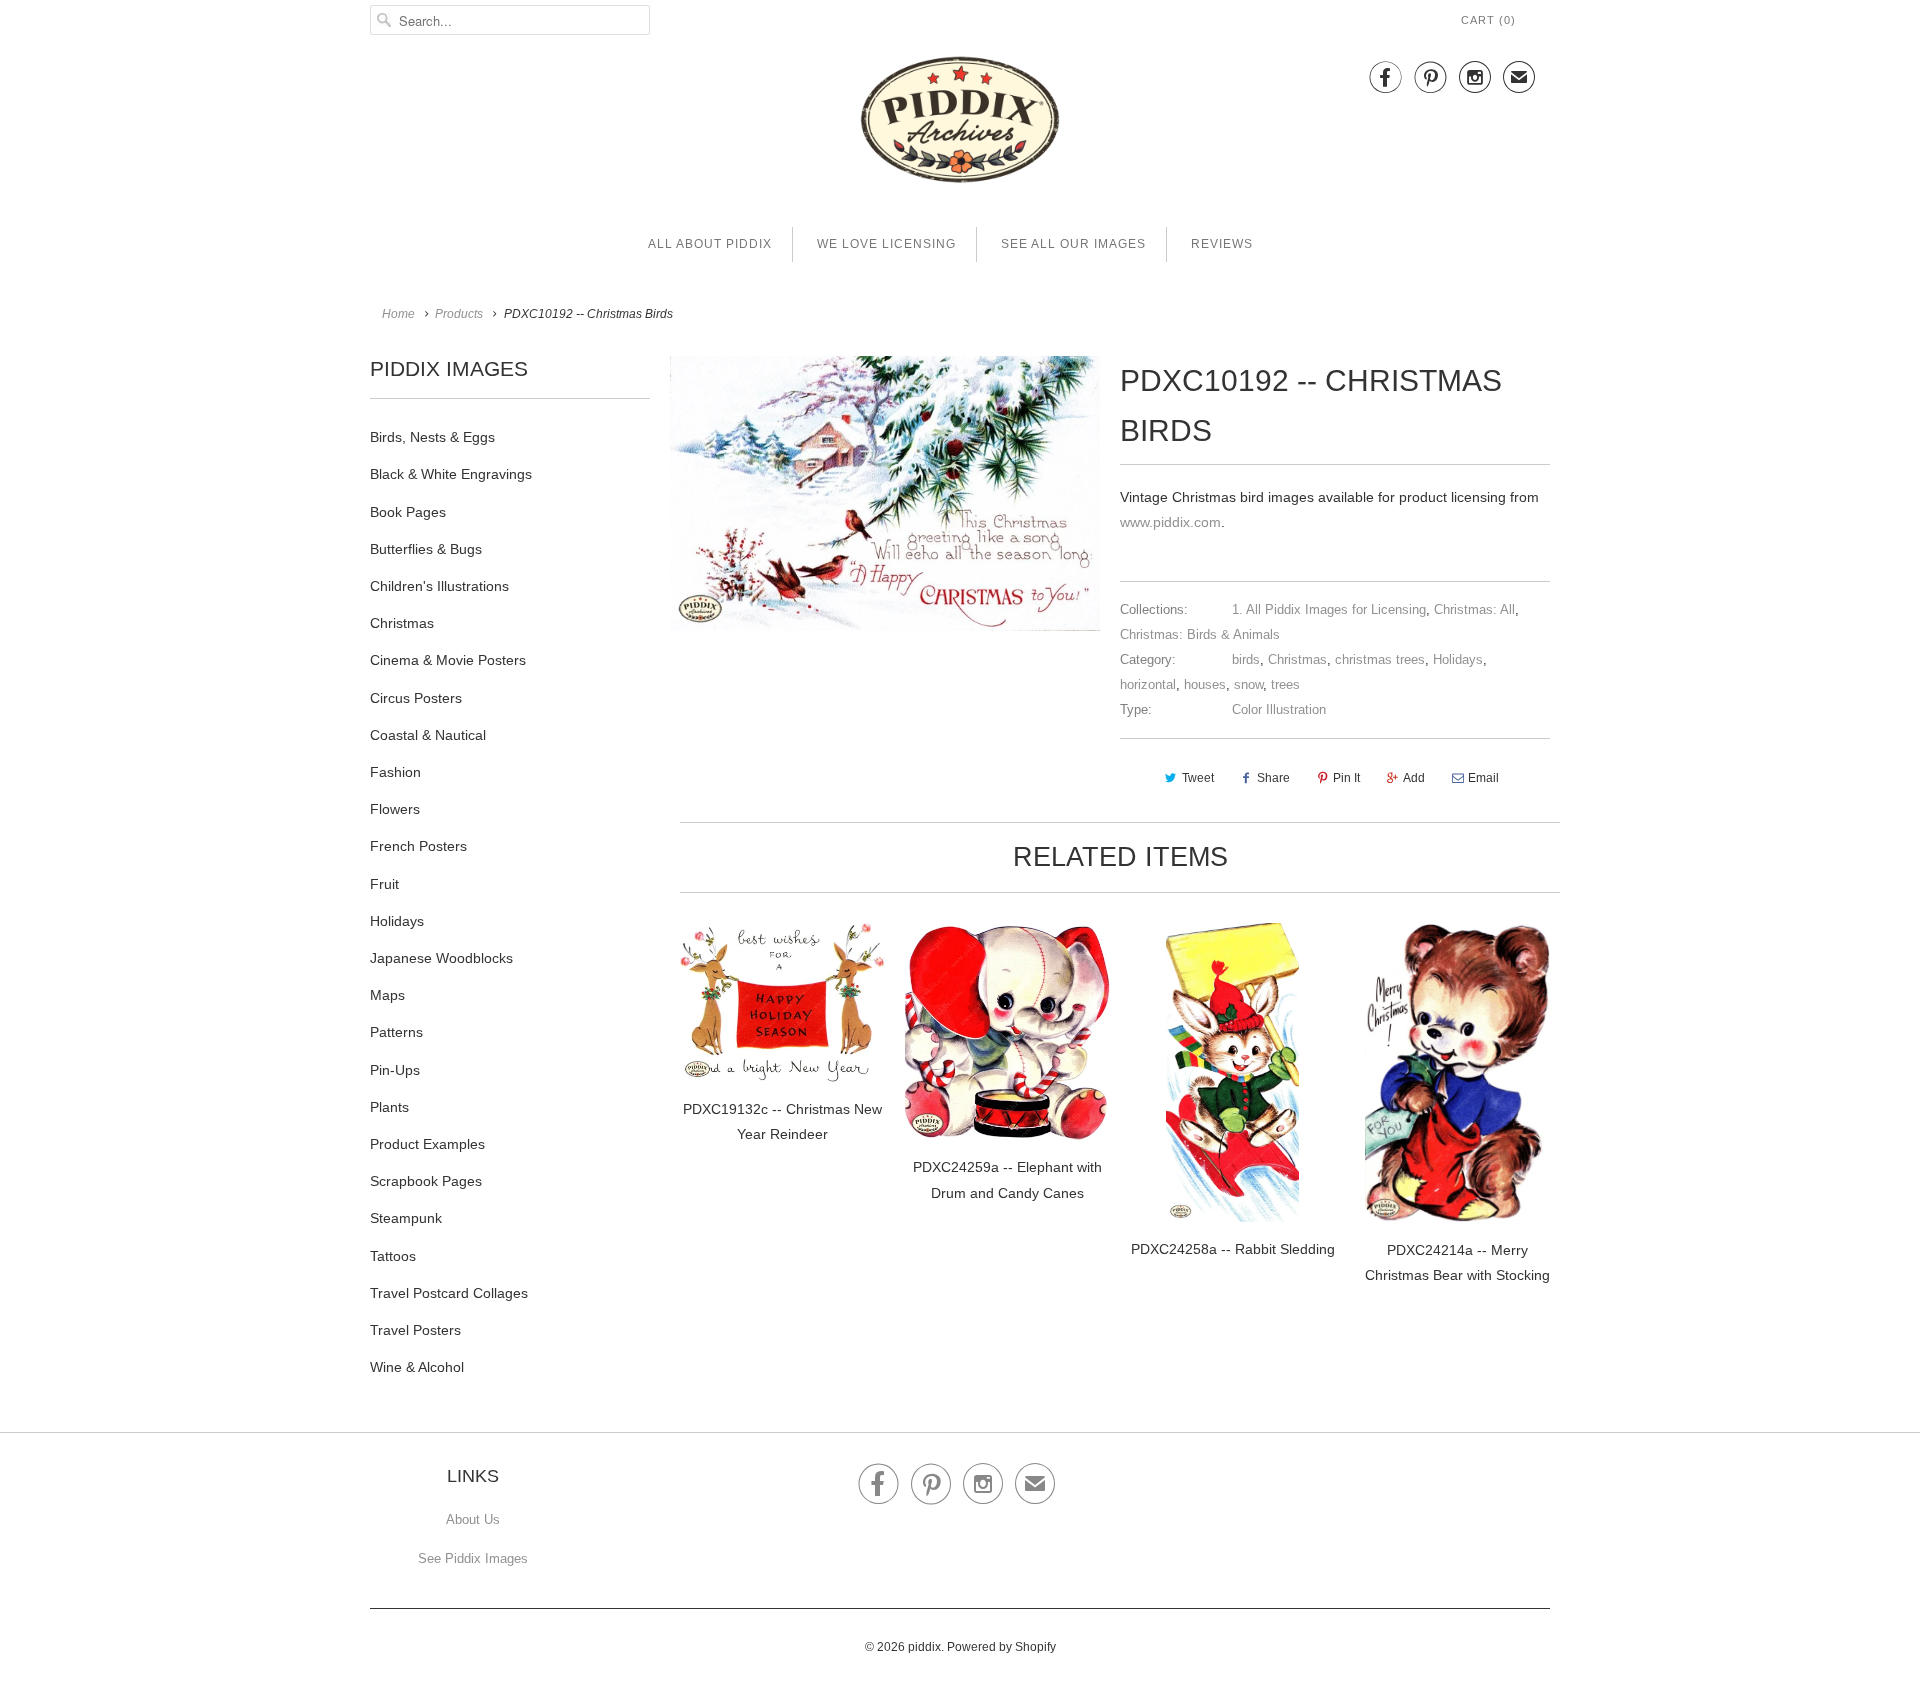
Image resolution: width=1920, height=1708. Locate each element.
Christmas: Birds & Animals (1200, 634)
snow (1248, 684)
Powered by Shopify (1001, 1647)
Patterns (396, 1032)
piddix (924, 1647)
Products (459, 314)
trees (1285, 684)
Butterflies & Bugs (426, 549)
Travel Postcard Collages (449, 1293)
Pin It (1346, 778)
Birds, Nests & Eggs (432, 437)
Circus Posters (416, 698)
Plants (389, 1107)
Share (1273, 778)
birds (1246, 659)
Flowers (395, 809)
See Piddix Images (473, 1558)
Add (1414, 778)
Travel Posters (415, 1330)
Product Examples (427, 1144)
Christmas (402, 623)
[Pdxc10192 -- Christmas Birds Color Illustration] (885, 493)
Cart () (1488, 20)
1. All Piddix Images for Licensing (1329, 609)
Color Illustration (1279, 709)
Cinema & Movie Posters (448, 660)
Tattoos (393, 1256)
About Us (473, 1519)
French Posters (418, 846)
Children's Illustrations (439, 586)
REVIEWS (1222, 244)
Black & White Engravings (451, 474)
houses (1205, 684)
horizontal (1148, 684)
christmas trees (1380, 659)
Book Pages (408, 512)
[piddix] (960, 123)
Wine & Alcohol (417, 1367)
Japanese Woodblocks (441, 958)
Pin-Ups (395, 1070)
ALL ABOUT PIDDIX (710, 244)
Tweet (1198, 778)
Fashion (395, 772)
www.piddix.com (1170, 522)
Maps (387, 995)
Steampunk (406, 1218)
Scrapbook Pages (426, 1181)
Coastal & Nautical (428, 735)
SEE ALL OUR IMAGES (1073, 244)
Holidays (397, 921)
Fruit (384, 884)
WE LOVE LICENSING (886, 244)
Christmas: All (1474, 609)
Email (1483, 778)
